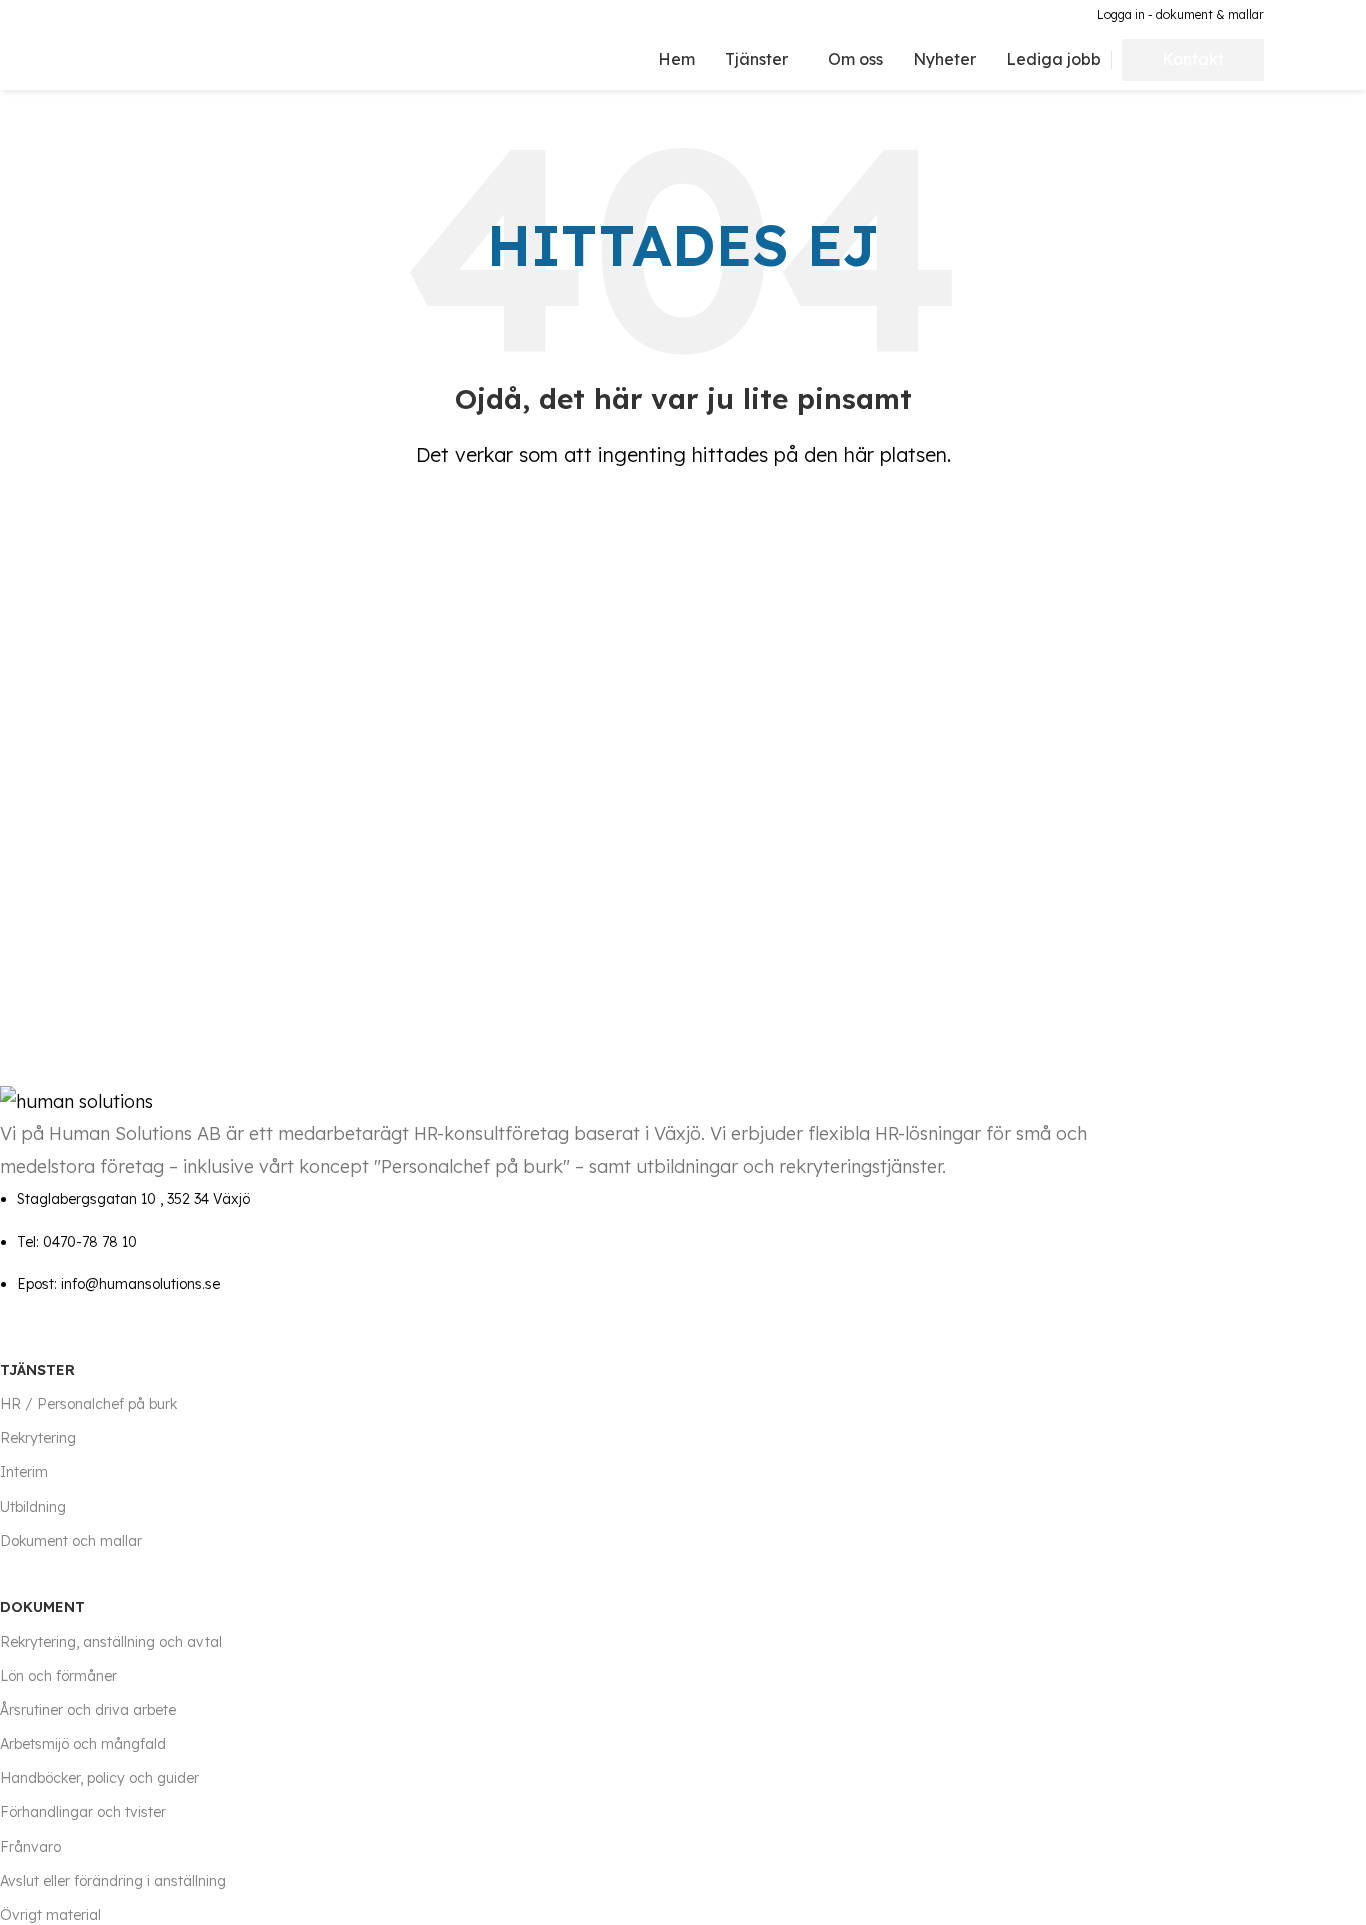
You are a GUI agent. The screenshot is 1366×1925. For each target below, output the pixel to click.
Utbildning (33, 1507)
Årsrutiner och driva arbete (88, 1710)
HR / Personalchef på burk (88, 1404)
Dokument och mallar (71, 1541)
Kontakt (1193, 59)
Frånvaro (30, 1847)
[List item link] (581, 1241)
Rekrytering (38, 1438)
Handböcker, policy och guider (99, 1778)
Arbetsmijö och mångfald (83, 1744)
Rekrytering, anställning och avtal (111, 1642)
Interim (24, 1472)
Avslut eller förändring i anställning (113, 1881)
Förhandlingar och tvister (83, 1812)
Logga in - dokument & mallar (1180, 14)
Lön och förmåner (58, 1676)
